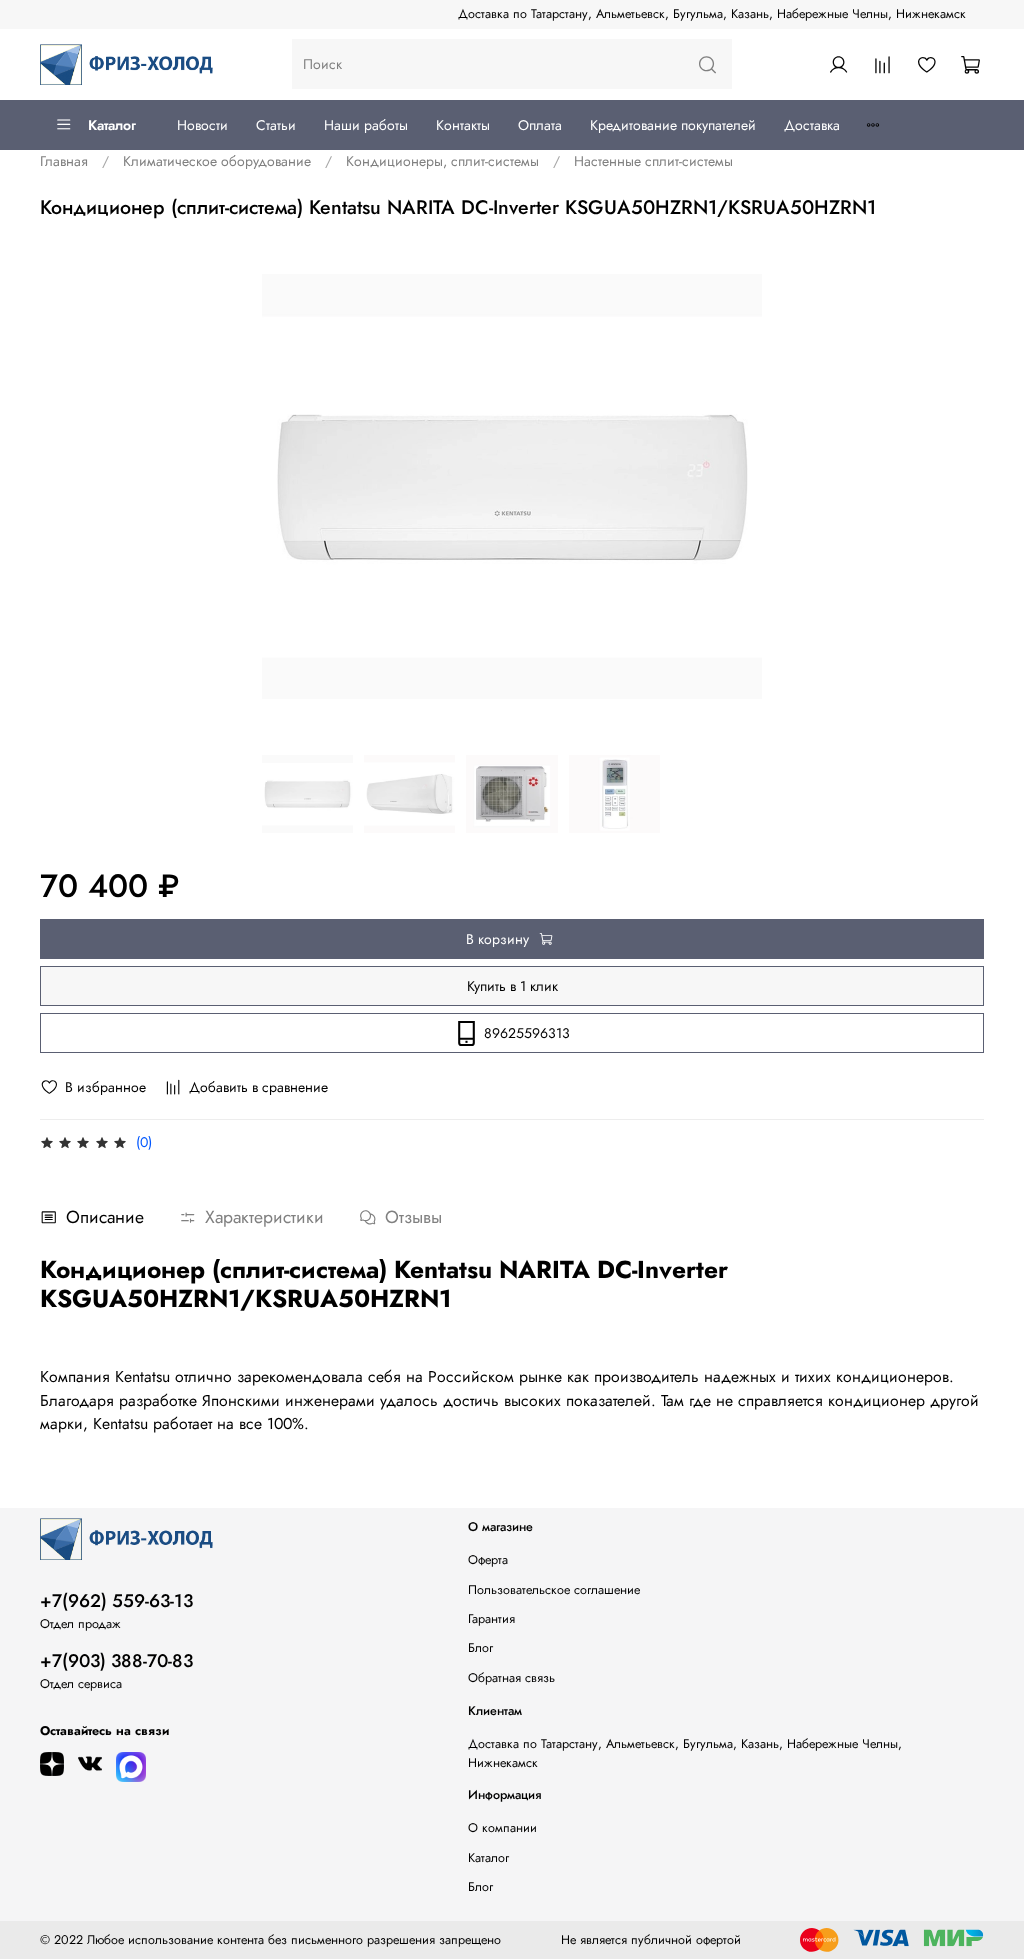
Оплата (540, 125)
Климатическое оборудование (217, 161)
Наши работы (366, 125)
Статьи (276, 125)
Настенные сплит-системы (653, 161)
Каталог (112, 125)
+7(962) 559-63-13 (116, 1601)
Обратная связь (511, 1678)
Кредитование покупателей (673, 125)
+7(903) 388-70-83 (116, 1661)
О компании (502, 1828)
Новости (202, 125)
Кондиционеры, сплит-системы (442, 161)
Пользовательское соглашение (554, 1590)
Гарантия (491, 1619)
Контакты (463, 125)
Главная (64, 161)
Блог (480, 1648)
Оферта (488, 1560)
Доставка (812, 125)
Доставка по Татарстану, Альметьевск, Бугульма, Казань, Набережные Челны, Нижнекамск (712, 14)
